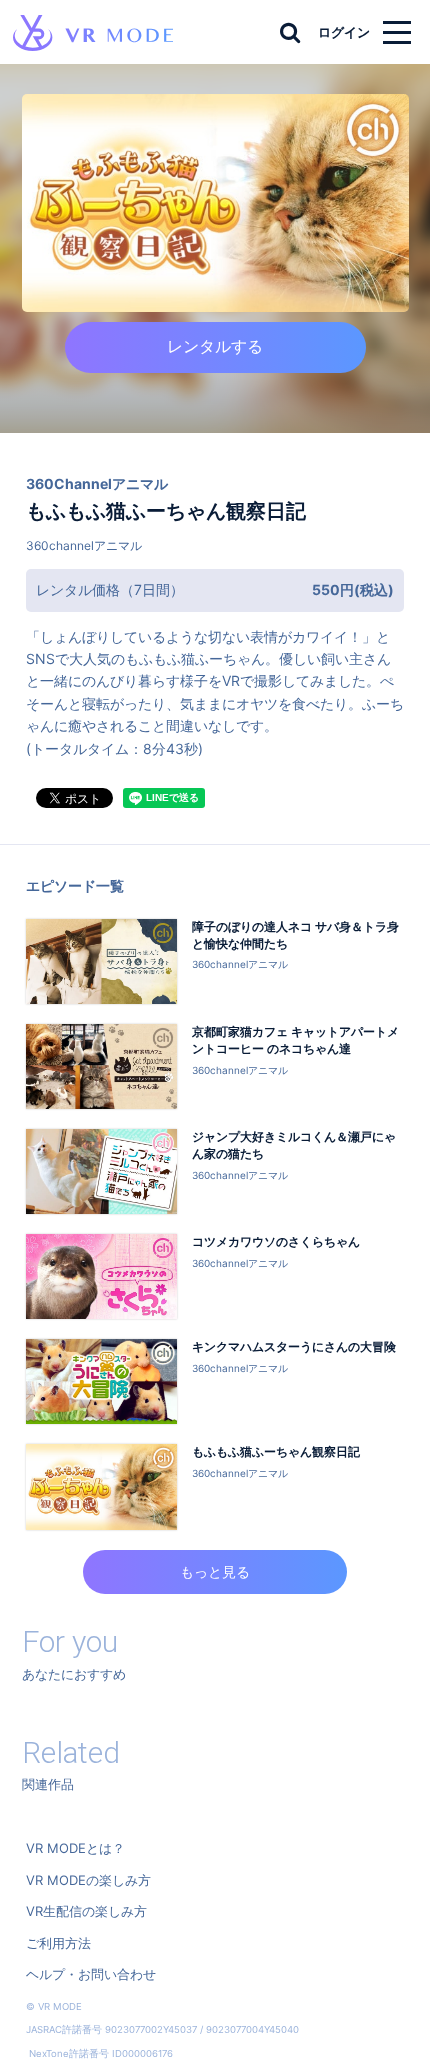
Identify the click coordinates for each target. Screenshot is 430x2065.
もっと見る (215, 1571)
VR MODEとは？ (75, 1848)
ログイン (344, 32)
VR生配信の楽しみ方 (86, 1911)
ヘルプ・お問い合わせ (91, 1974)
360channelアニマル (84, 545)
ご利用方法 (58, 1943)
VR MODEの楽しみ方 (88, 1880)
